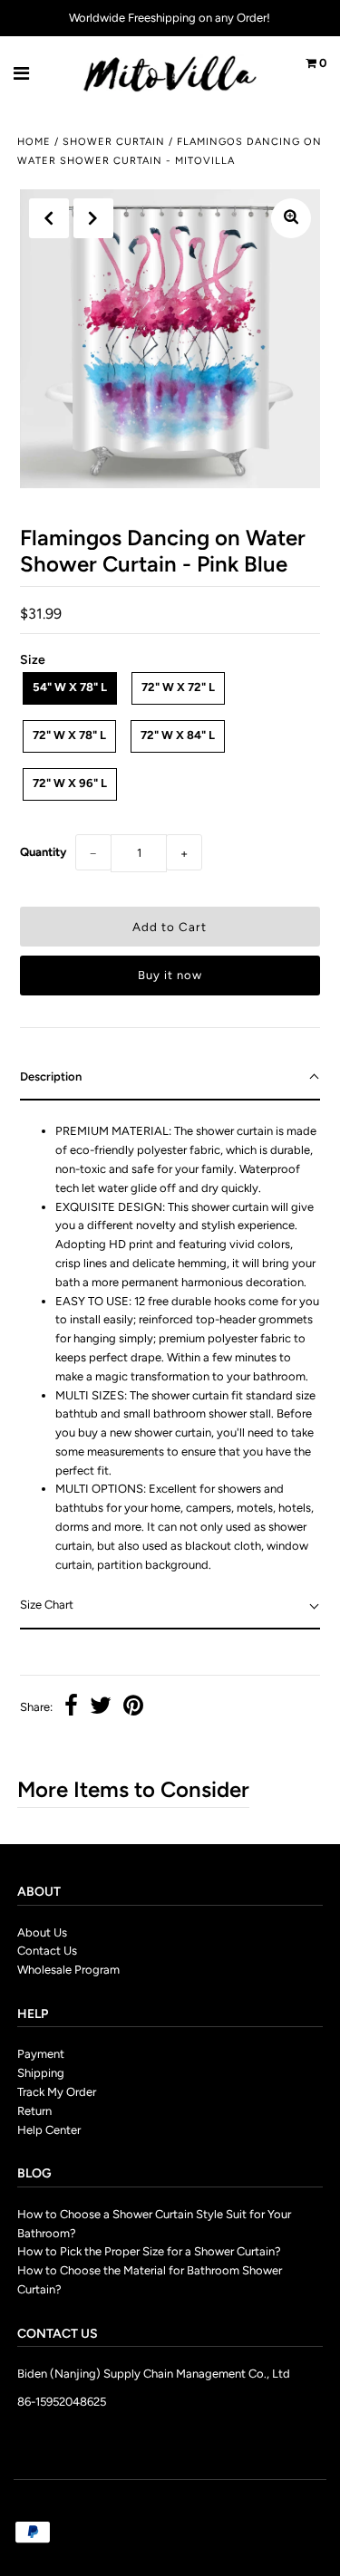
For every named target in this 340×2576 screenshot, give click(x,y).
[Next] (93, 218)
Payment (41, 2054)
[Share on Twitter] (101, 1708)
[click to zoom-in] (291, 218)
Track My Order (57, 2092)
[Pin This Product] (133, 1708)
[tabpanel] (170, 1342)
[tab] (170, 1078)
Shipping (41, 2073)
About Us (42, 1932)
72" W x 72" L (178, 687)
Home (34, 142)
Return (34, 2111)
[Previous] (49, 218)
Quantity (43, 852)
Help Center (49, 2130)
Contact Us (47, 1951)
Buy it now (170, 975)
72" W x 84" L (178, 735)
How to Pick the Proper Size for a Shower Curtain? (149, 2251)
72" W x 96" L (70, 783)
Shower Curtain (114, 142)
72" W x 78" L (69, 735)
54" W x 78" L (70, 687)
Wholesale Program (68, 1970)
